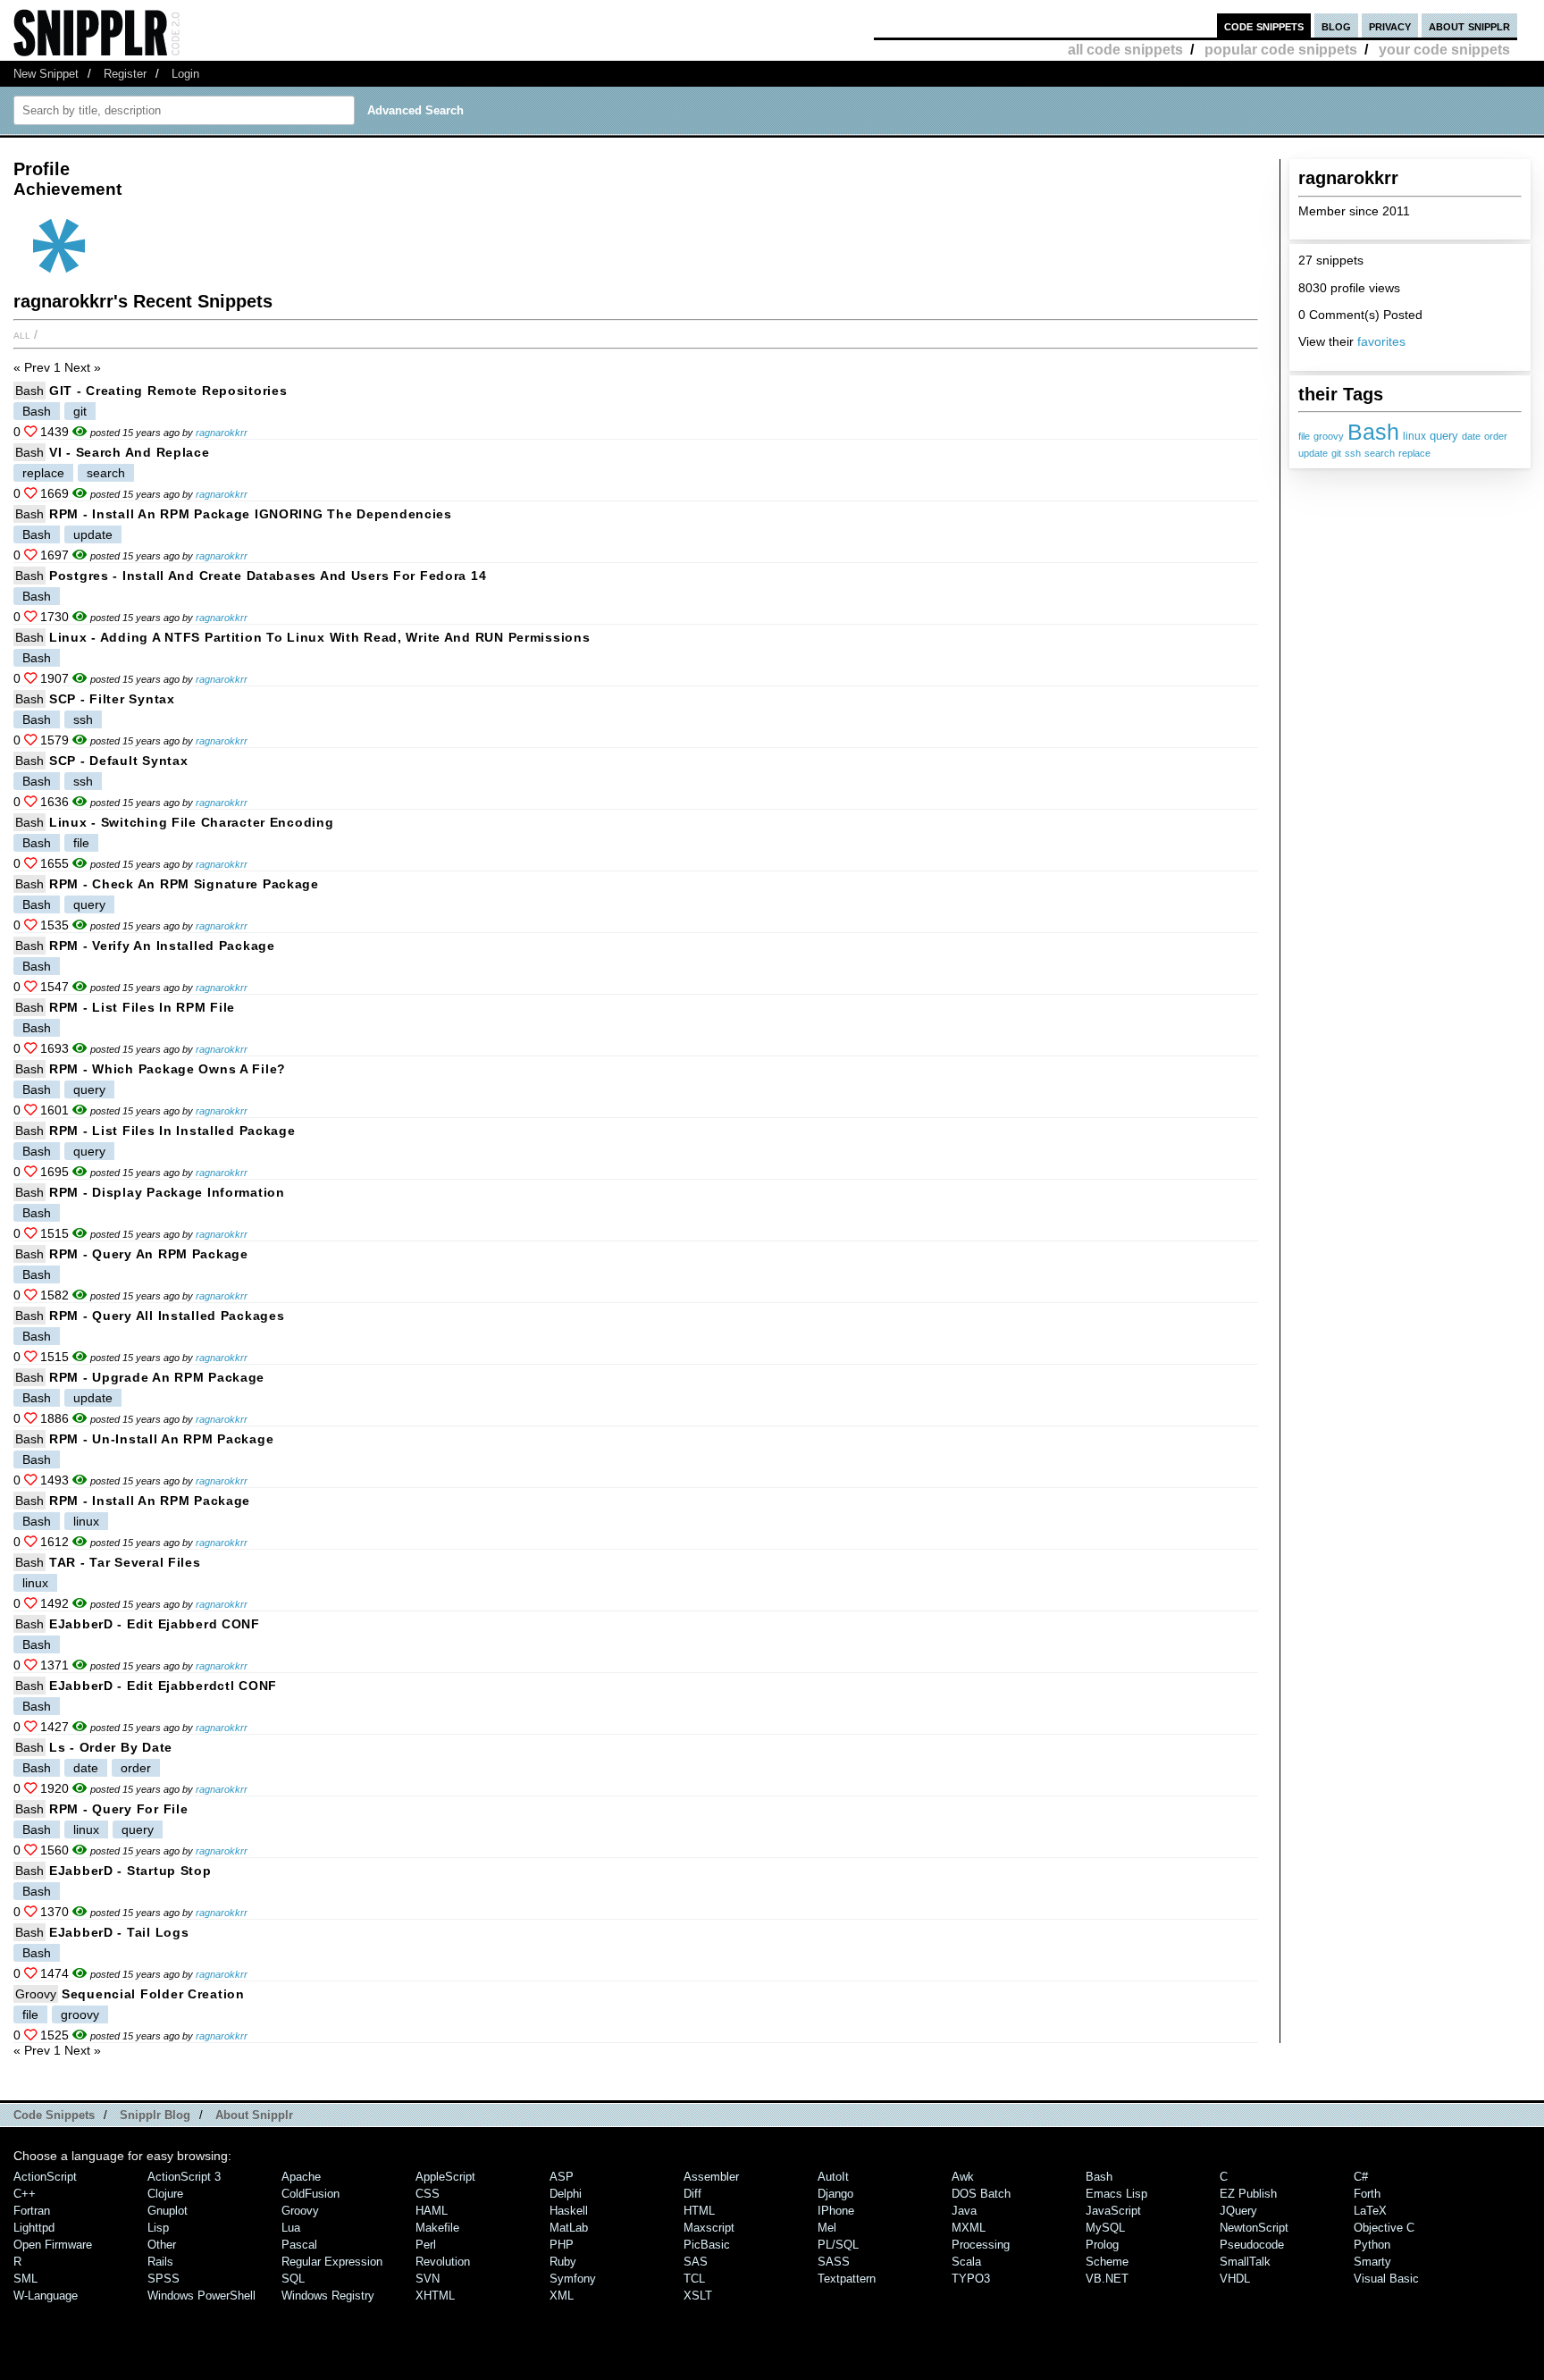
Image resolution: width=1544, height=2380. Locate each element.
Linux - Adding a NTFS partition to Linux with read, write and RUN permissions (319, 637)
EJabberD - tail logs (119, 1932)
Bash (1373, 432)
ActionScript (45, 2177)
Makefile (437, 2228)
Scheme (1107, 2262)
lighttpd (34, 2228)
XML (562, 2296)
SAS (696, 2262)
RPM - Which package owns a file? (168, 1069)
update (1313, 453)
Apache (301, 2177)
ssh (1353, 453)
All (22, 334)
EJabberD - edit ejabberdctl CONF (163, 1686)
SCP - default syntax (118, 761)
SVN (428, 2279)
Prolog (1102, 2245)
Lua (291, 2228)
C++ (25, 2194)
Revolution (443, 2262)
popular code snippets (1281, 50)
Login (185, 74)
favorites (1381, 341)
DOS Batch (981, 2194)
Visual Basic (1386, 2279)
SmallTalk (1245, 2262)
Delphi (566, 2194)
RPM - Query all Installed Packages (167, 1316)
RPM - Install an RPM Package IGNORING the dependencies (251, 514)
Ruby (563, 2262)
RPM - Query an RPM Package (149, 1254)
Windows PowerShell (201, 2296)
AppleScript (445, 2177)
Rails (160, 2262)
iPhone (836, 2211)
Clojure (165, 2194)
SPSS (164, 2279)
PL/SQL (838, 2245)
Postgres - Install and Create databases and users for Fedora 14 (268, 576)
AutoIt (833, 2177)
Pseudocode (1252, 2245)
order (1496, 436)
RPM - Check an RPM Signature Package (184, 884)
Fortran (32, 2211)
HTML (699, 2211)
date (1471, 436)
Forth (1367, 2194)
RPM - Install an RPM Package (150, 1501)
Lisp (158, 2228)
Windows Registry (328, 2296)
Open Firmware (53, 2245)
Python (1372, 2245)
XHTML (435, 2296)
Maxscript (709, 2228)
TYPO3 (971, 2279)
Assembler (711, 2177)
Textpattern (847, 2279)
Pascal (299, 2245)
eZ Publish (1248, 2194)
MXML (969, 2228)
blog (1336, 25)
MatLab (569, 2228)
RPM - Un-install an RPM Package (161, 1439)
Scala (966, 2262)
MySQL (1105, 2228)
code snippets (1264, 25)
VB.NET (1107, 2279)
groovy (1329, 436)
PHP (562, 2245)
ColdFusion (310, 2194)
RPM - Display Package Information (167, 1192)
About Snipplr (254, 2115)
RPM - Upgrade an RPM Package (157, 1377)
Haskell (569, 2211)
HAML (432, 2211)
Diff (692, 2194)
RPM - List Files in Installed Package (172, 1131)
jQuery (1238, 2211)
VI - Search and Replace (130, 452)
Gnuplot (168, 2211)
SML (25, 2279)
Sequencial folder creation (153, 1994)
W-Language (46, 2296)
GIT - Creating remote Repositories (168, 391)
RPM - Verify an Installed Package (162, 946)
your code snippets (1444, 50)
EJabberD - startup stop (130, 1871)
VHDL (1235, 2279)
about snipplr (1469, 25)
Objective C (1384, 2228)
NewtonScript (1254, 2228)
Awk (963, 2177)
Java (964, 2211)
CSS (428, 2194)
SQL (293, 2279)
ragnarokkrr (222, 433)
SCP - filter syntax (112, 699)
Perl (426, 2245)
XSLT (698, 2296)
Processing (981, 2245)
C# (1361, 2177)
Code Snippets (54, 2115)
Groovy (36, 1994)
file (1304, 436)
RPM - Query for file (118, 1809)
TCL (694, 2279)
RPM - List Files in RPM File (142, 1007)
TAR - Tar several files (125, 1562)
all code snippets (1125, 50)
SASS (834, 2262)
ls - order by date (111, 1747)
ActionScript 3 (184, 2177)
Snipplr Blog (155, 2115)
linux (1414, 436)
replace (1414, 453)
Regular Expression (332, 2262)
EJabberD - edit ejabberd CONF (155, 1624)
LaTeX (1370, 2211)
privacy (1390, 25)
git (1336, 453)
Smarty (1372, 2262)
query (1444, 436)
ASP (562, 2177)
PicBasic (707, 2245)
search (1380, 453)
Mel (827, 2228)
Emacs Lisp (1116, 2194)
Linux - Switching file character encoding (192, 822)
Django (835, 2194)
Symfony (573, 2279)
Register (125, 74)
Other (162, 2245)
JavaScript (1113, 2211)
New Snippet (46, 74)
